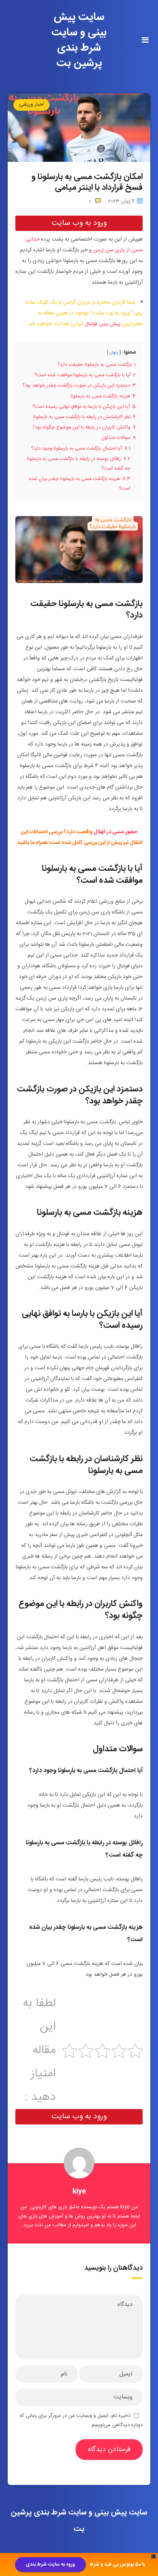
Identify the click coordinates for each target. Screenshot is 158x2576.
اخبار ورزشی (31, 105)
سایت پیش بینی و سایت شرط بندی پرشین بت (79, 40)
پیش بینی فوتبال (103, 324)
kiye (79, 2192)
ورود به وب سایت (79, 223)
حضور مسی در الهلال (115, 832)
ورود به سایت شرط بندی (50, 2564)
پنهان (114, 353)
